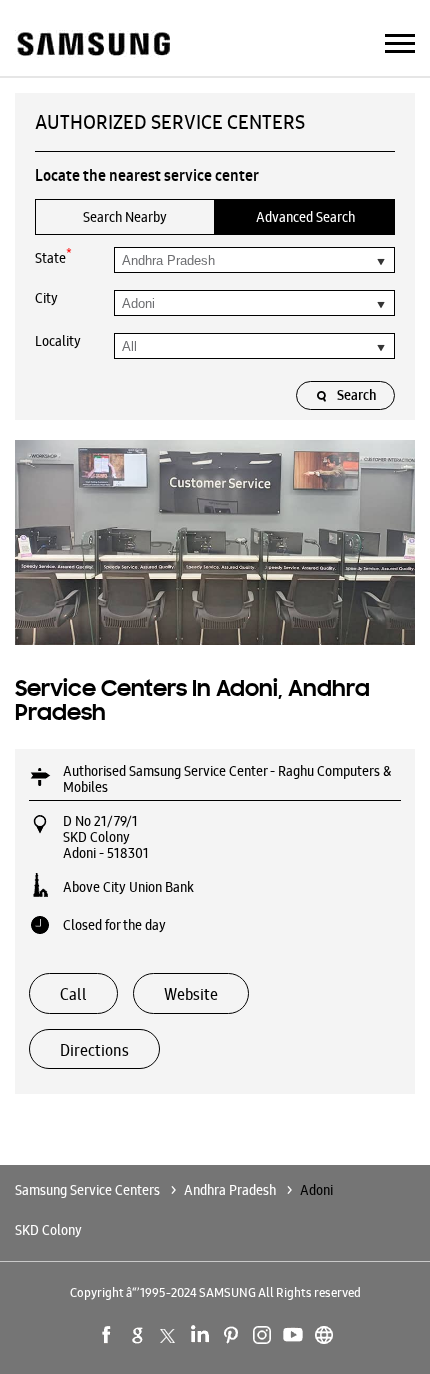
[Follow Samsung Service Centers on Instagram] (262, 1335)
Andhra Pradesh (230, 1190)
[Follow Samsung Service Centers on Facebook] (107, 1335)
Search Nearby (125, 217)
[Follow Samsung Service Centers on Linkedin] (200, 1335)
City (46, 298)
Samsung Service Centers (89, 1190)
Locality (58, 341)
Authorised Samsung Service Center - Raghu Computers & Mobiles (227, 779)
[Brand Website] (324, 1335)
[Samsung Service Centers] (92, 45)
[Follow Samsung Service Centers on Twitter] (169, 1335)
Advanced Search (305, 217)
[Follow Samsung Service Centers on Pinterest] (231, 1335)
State (53, 256)
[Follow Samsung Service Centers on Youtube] (293, 1335)
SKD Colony (48, 1230)
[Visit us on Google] (138, 1335)
